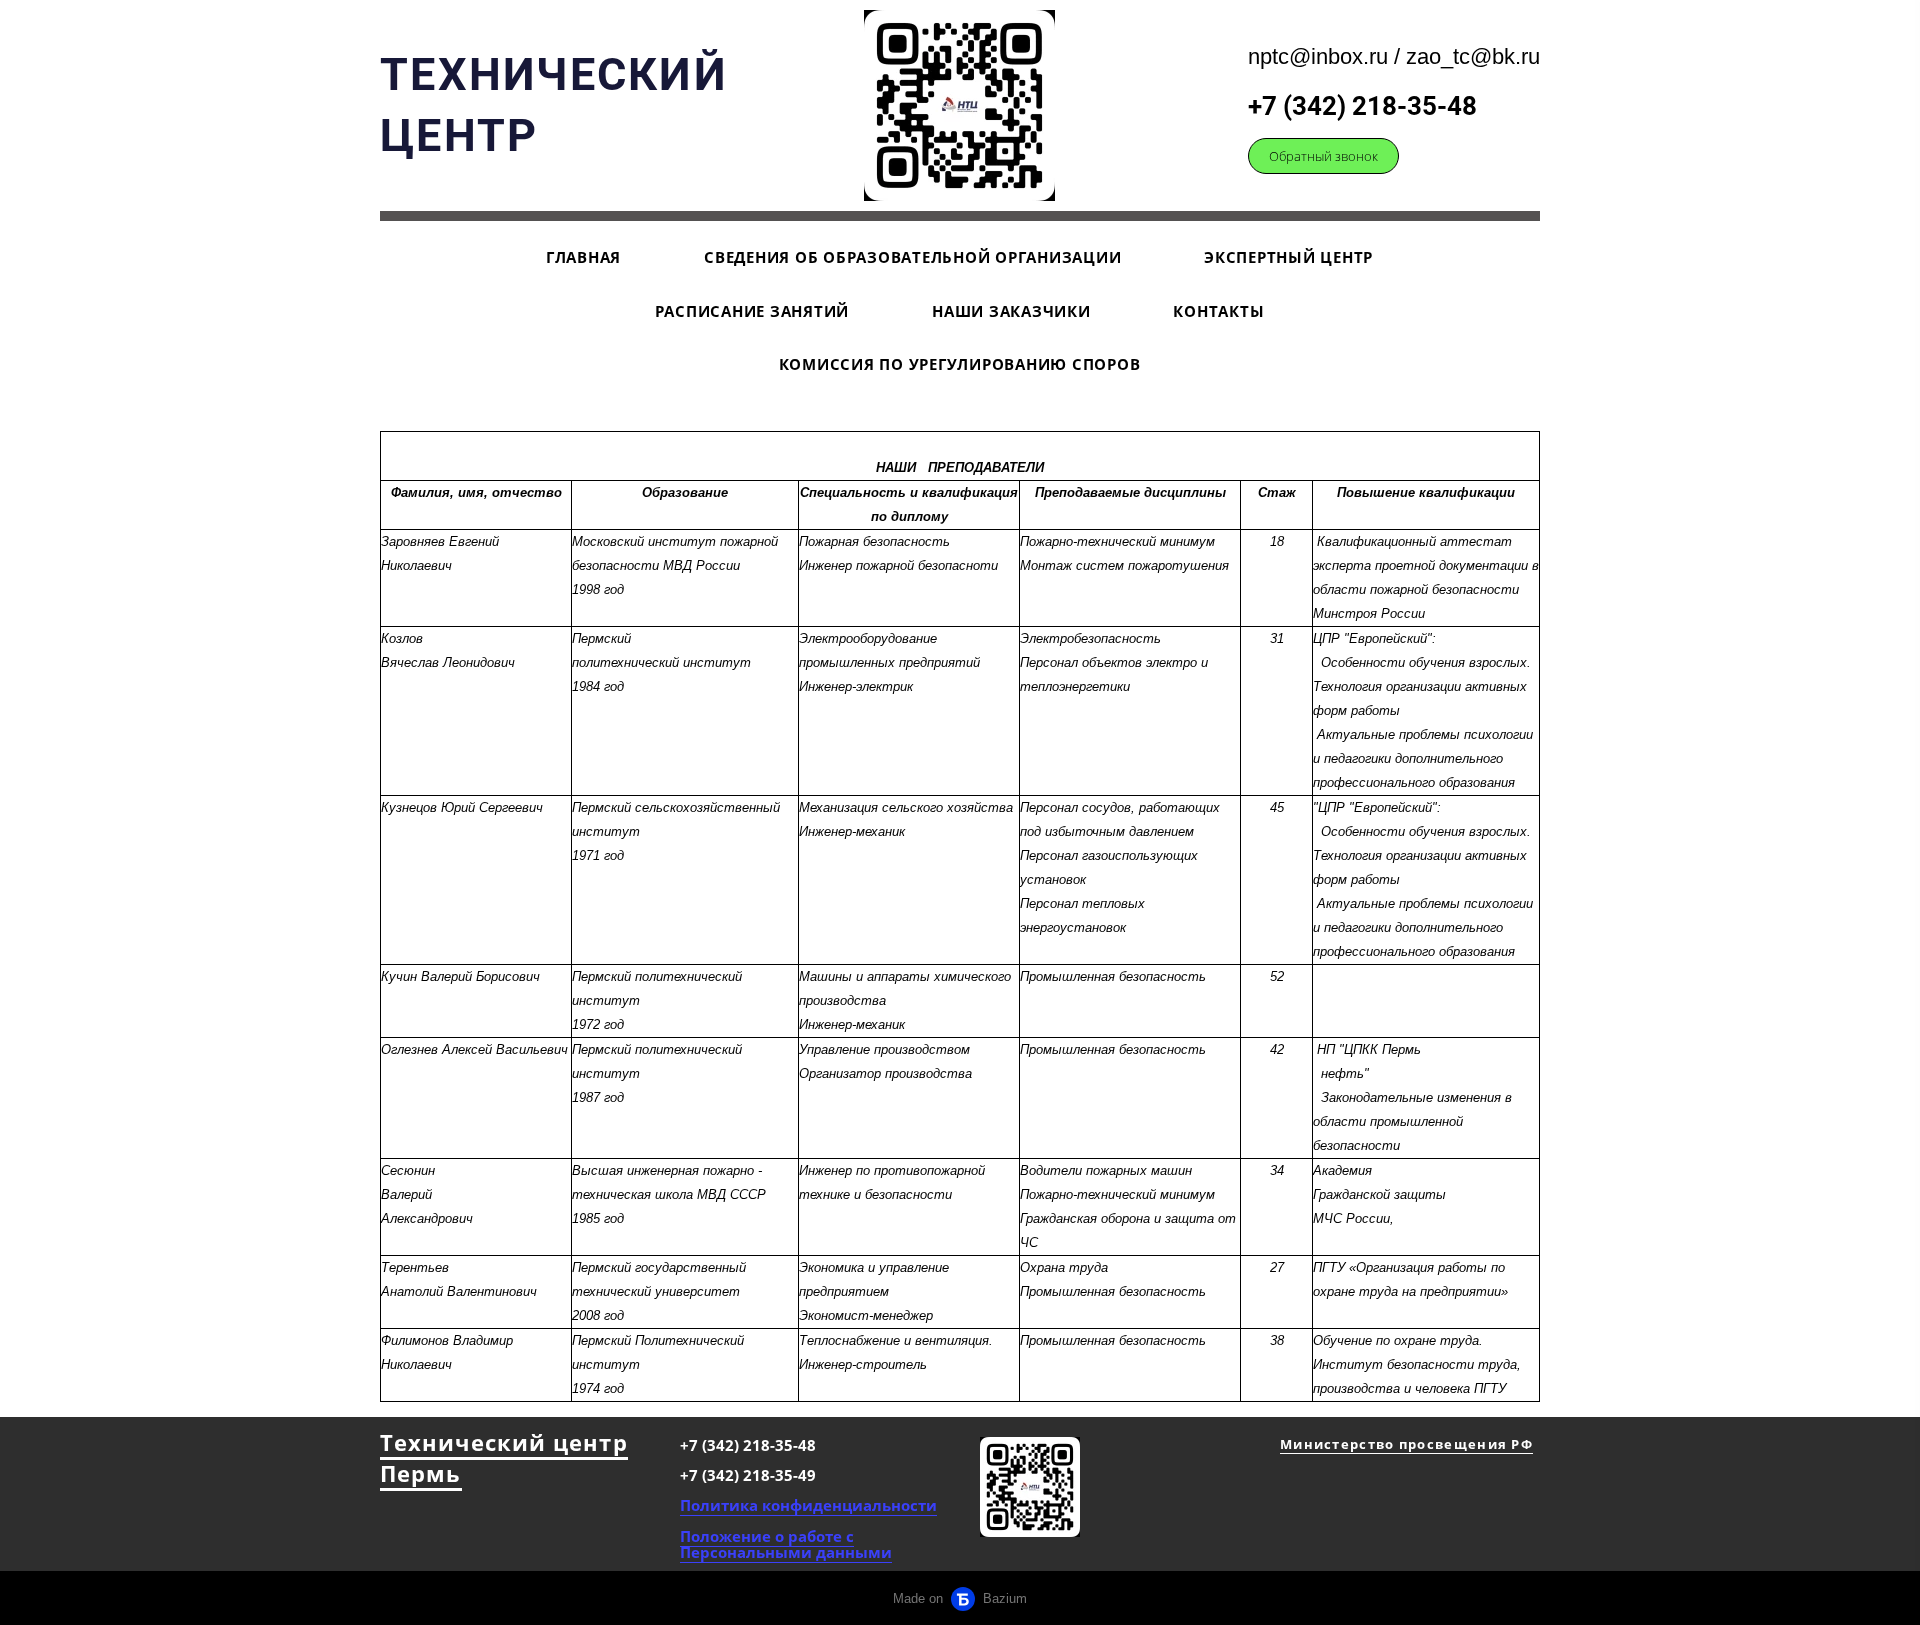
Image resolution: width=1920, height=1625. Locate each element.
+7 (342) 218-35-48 (1362, 106)
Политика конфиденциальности (808, 1505)
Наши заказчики (1011, 311)
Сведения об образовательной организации (912, 257)
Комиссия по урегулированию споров (960, 364)
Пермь (421, 1473)
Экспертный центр (1288, 257)
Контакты (1218, 311)
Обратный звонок (1323, 156)
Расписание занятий (752, 311)
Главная (583, 257)
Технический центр (504, 1442)
